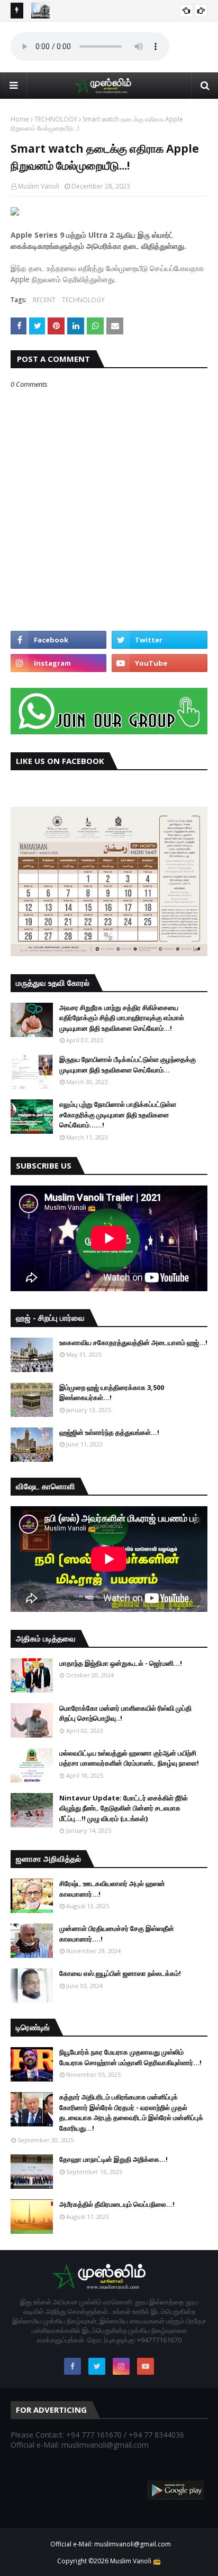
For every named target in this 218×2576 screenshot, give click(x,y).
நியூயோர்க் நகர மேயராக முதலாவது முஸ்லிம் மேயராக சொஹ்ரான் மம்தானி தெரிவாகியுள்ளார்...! (130, 2057)
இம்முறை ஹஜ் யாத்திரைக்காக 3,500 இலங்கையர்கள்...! (112, 1393)
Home (20, 119)
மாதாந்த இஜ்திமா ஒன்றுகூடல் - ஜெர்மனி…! (121, 1663)
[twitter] (160, 640)
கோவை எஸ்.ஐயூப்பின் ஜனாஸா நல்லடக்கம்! (120, 1973)
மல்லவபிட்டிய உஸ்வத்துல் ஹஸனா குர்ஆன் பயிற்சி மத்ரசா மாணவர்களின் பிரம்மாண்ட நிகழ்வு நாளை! (129, 1758)
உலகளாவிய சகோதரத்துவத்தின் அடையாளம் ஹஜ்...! (133, 1342)
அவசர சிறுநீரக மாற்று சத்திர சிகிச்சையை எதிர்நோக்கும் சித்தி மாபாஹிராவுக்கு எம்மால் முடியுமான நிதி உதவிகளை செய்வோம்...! (122, 1018)
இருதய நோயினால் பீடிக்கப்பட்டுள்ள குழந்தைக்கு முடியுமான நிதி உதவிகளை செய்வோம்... (128, 1065)
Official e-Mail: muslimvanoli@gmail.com (111, 2544)
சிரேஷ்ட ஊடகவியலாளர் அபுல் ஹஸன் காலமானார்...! (112, 1889)
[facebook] (58, 640)
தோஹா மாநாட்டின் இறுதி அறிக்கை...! (113, 2159)
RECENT (44, 300)
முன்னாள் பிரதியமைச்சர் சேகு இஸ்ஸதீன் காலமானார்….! (117, 1934)
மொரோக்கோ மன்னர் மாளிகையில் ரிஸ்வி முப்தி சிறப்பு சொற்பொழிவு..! (125, 1713)
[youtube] (160, 663)
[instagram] (58, 663)
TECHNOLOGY (56, 119)
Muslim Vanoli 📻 (135, 2561)
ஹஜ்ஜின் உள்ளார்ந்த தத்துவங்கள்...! (109, 1432)
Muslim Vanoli (39, 186)
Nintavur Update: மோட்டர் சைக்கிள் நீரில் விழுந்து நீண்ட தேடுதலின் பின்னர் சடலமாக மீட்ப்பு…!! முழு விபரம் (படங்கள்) (124, 1808)
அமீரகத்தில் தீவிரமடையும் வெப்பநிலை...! (117, 2204)
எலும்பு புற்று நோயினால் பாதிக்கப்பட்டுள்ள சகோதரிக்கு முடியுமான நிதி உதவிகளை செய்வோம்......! (118, 1114)
